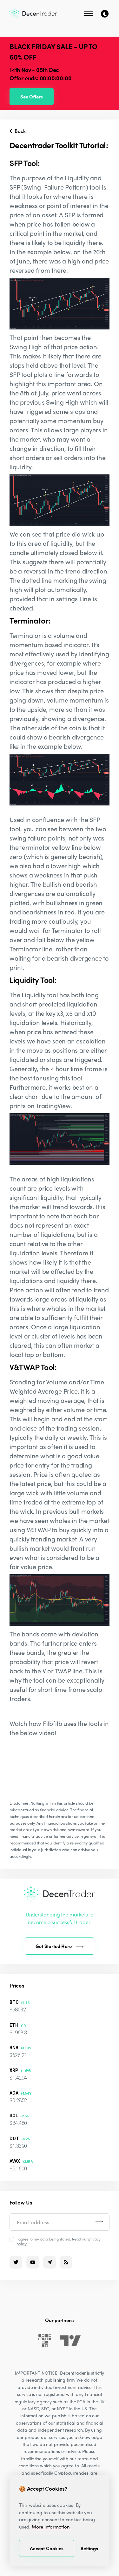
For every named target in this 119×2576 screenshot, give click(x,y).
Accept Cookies (47, 2548)
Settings (89, 2548)
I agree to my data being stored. (59, 2241)
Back (19, 131)
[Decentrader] (33, 14)
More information (51, 2527)
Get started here (54, 1946)
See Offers (32, 97)
